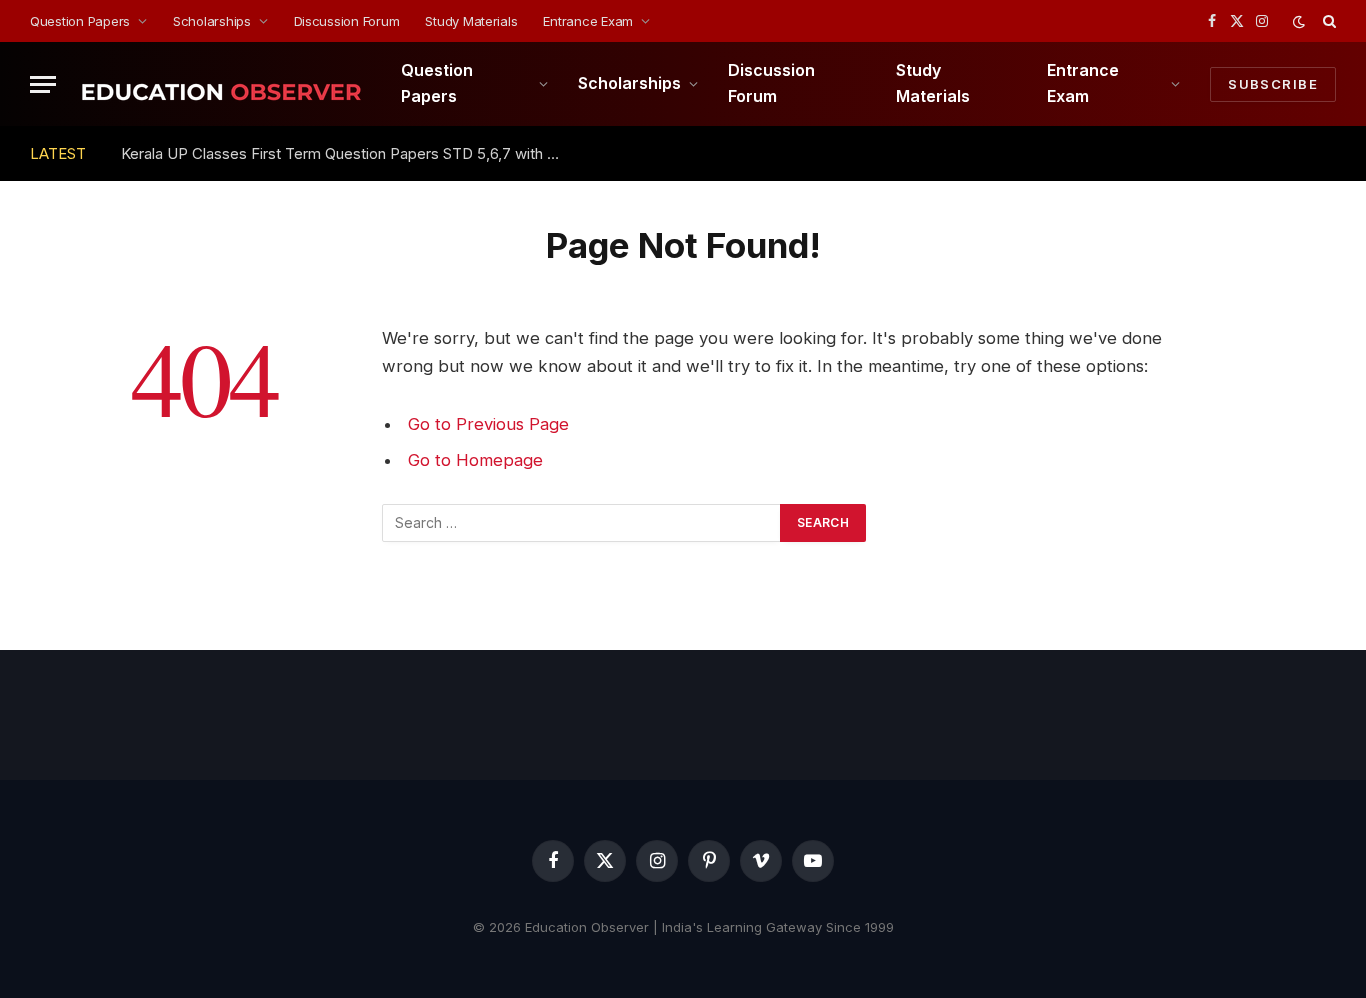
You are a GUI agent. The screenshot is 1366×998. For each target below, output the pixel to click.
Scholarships (212, 21)
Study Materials (471, 21)
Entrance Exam (588, 21)
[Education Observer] (221, 84)
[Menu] (43, 84)
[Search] (1327, 21)
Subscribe (1273, 84)
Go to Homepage (475, 460)
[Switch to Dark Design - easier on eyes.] (1299, 21)
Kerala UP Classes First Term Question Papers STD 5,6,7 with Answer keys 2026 (346, 153)
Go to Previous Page (488, 424)
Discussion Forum (347, 21)
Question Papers (80, 21)
